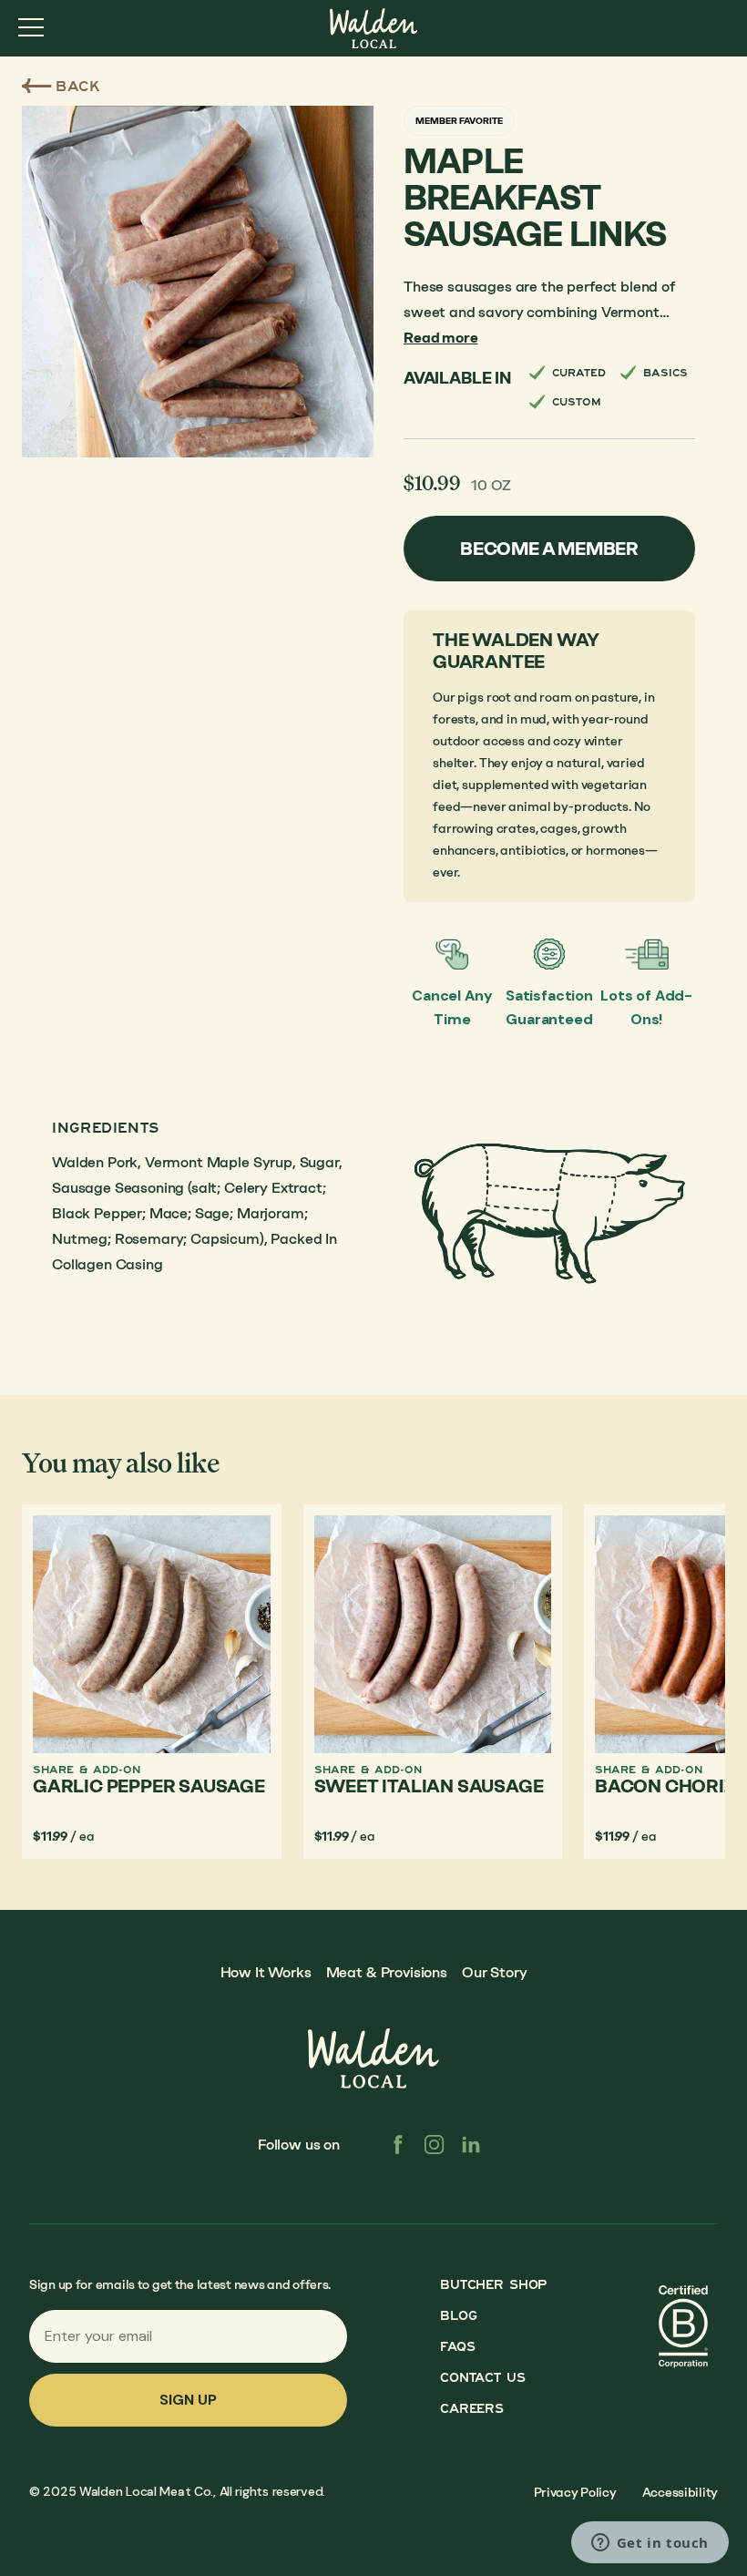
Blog (458, 2316)
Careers (471, 2409)
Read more (441, 338)
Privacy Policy (575, 2493)
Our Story (495, 1972)
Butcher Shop (493, 2285)
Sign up (188, 2400)
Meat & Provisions (387, 1972)
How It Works (266, 1972)
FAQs (457, 2347)
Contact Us (482, 2378)
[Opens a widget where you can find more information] (650, 2544)
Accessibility (680, 2493)
